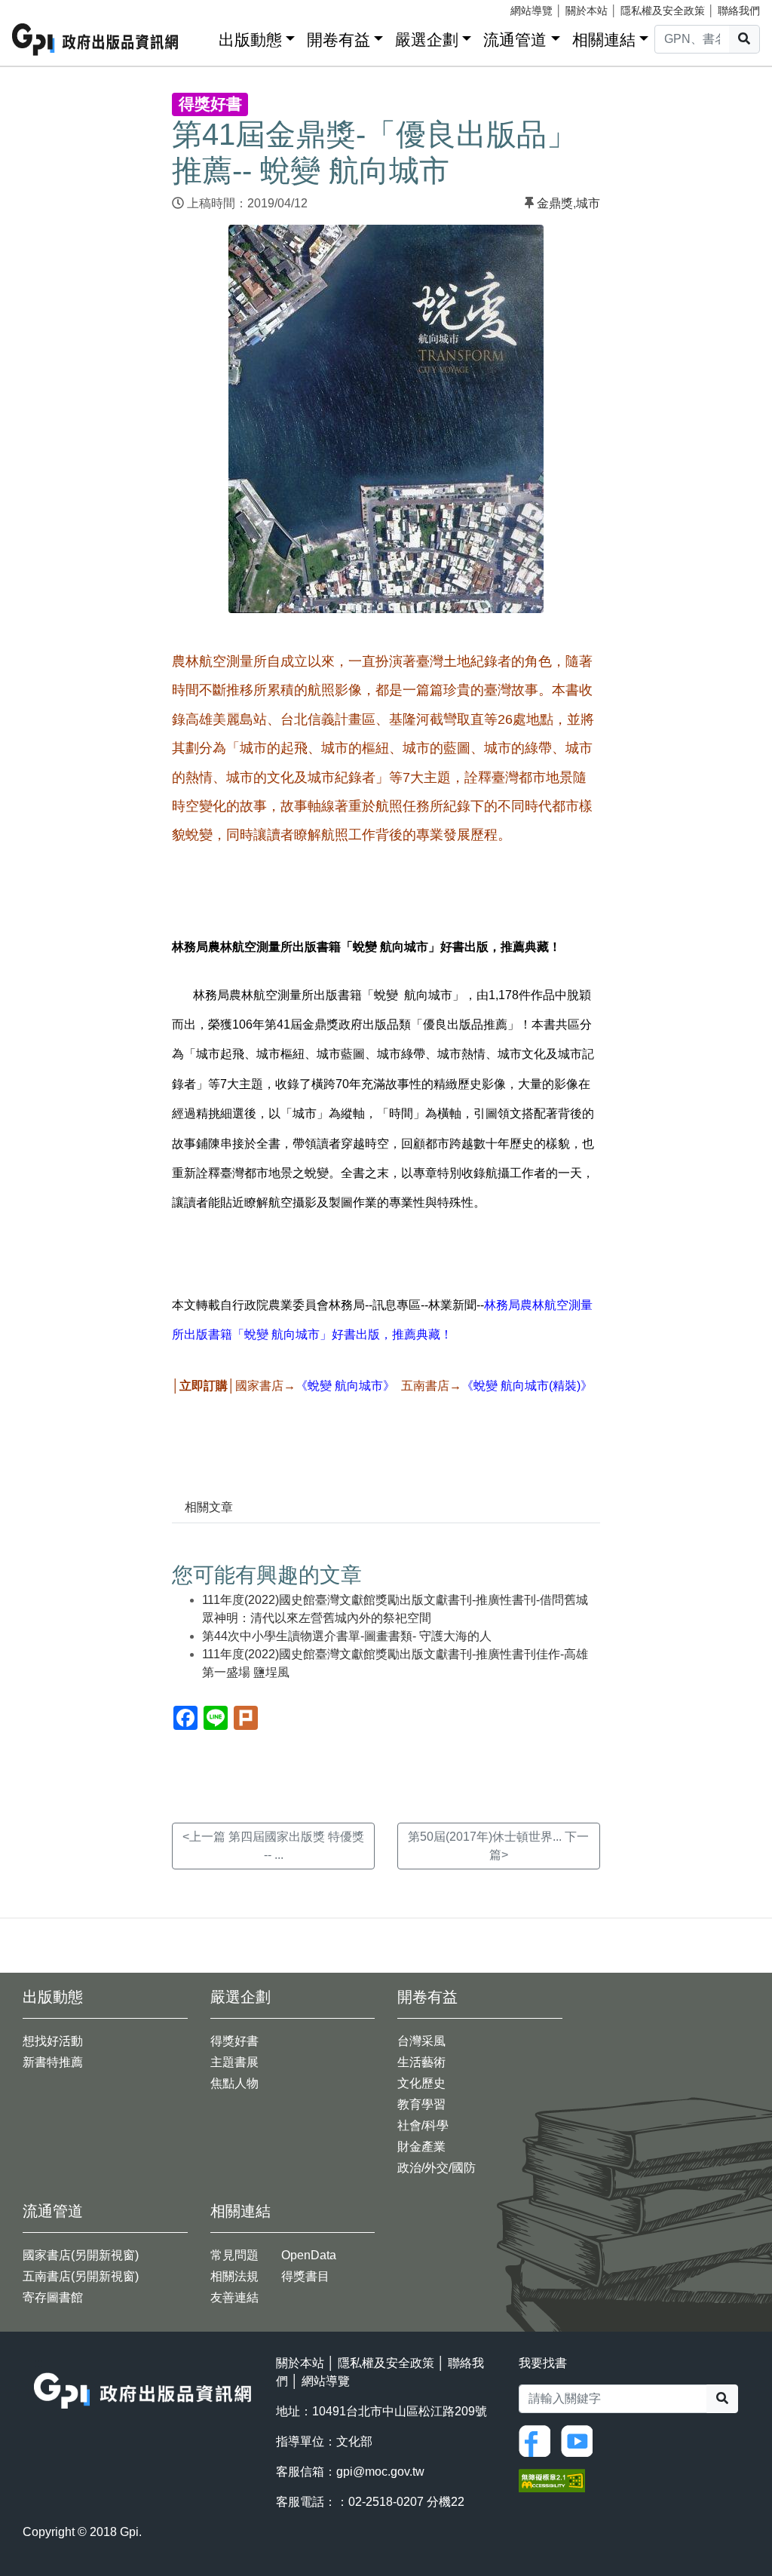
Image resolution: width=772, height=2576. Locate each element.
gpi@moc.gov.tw (380, 2472)
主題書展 (234, 2062)
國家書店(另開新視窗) (81, 2255)
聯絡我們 (739, 11)
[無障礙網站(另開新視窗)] (552, 2480)
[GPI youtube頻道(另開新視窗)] (581, 2440)
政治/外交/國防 (437, 2168)
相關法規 (234, 2276)
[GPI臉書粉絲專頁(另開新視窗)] (538, 2440)
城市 (588, 203)
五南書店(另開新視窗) (81, 2276)
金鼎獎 (555, 203)
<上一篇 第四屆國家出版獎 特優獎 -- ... (273, 1846)
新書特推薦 (53, 2062)
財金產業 (421, 2147)
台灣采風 (421, 2041)
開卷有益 (339, 40)
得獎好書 (234, 2041)
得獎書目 (305, 2276)
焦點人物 (234, 2083)
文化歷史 (421, 2083)
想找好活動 (53, 2041)
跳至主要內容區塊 (42, 8)
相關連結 (604, 40)
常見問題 (234, 2255)
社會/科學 (423, 2125)
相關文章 (209, 1507)
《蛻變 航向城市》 (345, 1386)
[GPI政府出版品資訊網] (96, 40)
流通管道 (515, 40)
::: (202, 37)
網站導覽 (532, 11)
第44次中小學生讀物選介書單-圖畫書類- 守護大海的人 (347, 1636)
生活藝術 (421, 2062)
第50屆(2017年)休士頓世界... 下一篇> (498, 1846)
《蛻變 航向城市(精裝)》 (527, 1386)
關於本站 (587, 11)
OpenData (309, 2255)
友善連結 (234, 2297)
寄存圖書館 (53, 2297)
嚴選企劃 (427, 40)
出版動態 (250, 40)
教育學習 (421, 2104)
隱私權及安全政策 (663, 11)
